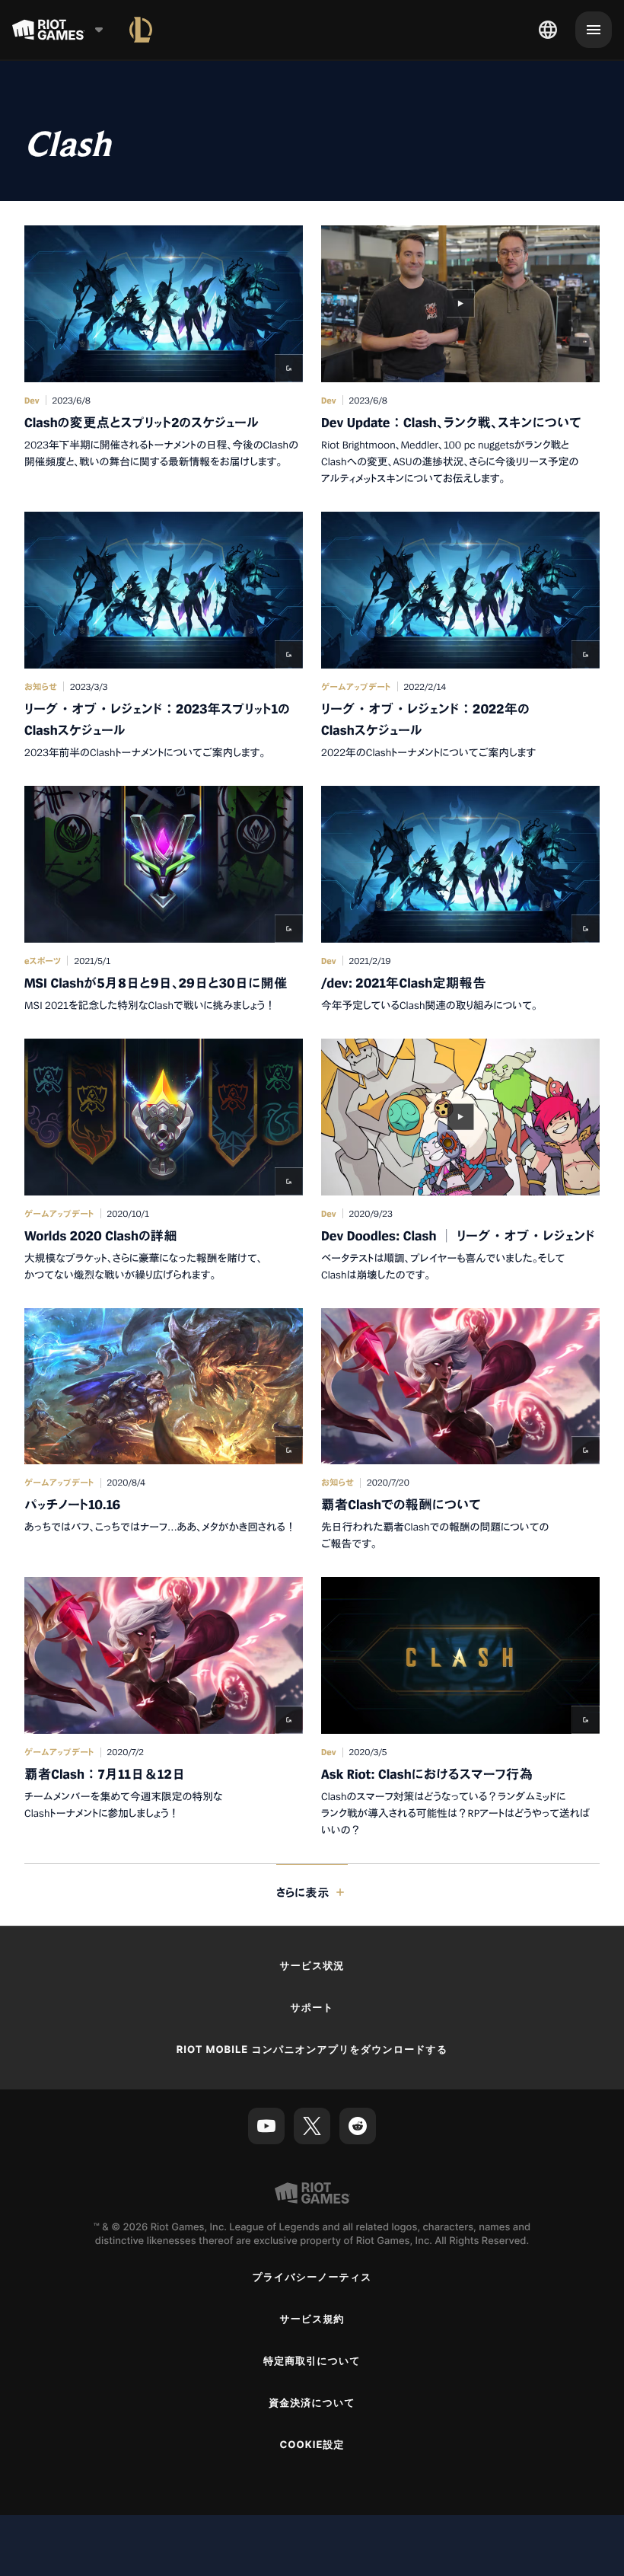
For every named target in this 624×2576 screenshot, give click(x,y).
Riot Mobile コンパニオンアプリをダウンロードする (312, 2050)
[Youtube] (266, 2126)
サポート (312, 2008)
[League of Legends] (141, 30)
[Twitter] (312, 2126)
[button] (164, 356)
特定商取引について (312, 2361)
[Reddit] (358, 2126)
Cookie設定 (312, 2445)
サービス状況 (312, 1966)
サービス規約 (312, 2319)
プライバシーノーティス (312, 2278)
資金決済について (312, 2403)
